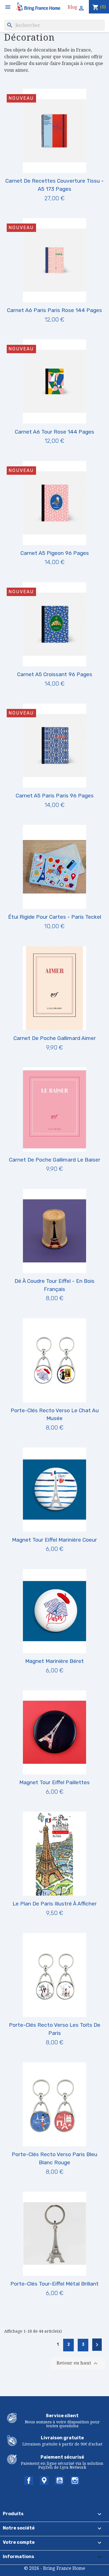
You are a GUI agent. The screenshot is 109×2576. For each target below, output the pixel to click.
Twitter (44, 2480)
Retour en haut (78, 2363)
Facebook (29, 2480)
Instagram (75, 2480)
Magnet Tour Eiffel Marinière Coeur (54, 1540)
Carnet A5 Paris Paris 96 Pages (55, 796)
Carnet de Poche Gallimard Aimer (55, 1038)
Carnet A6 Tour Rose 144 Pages (54, 432)
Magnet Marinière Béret (54, 1661)
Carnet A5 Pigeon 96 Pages (55, 553)
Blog (73, 7)
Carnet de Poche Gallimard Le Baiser (55, 1160)
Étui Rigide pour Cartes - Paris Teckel (55, 917)
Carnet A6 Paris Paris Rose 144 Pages (54, 310)
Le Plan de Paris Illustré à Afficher (55, 1904)
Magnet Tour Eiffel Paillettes (54, 1782)
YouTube (60, 2480)
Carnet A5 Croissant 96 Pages (55, 674)
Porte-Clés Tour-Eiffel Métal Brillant (54, 2284)
